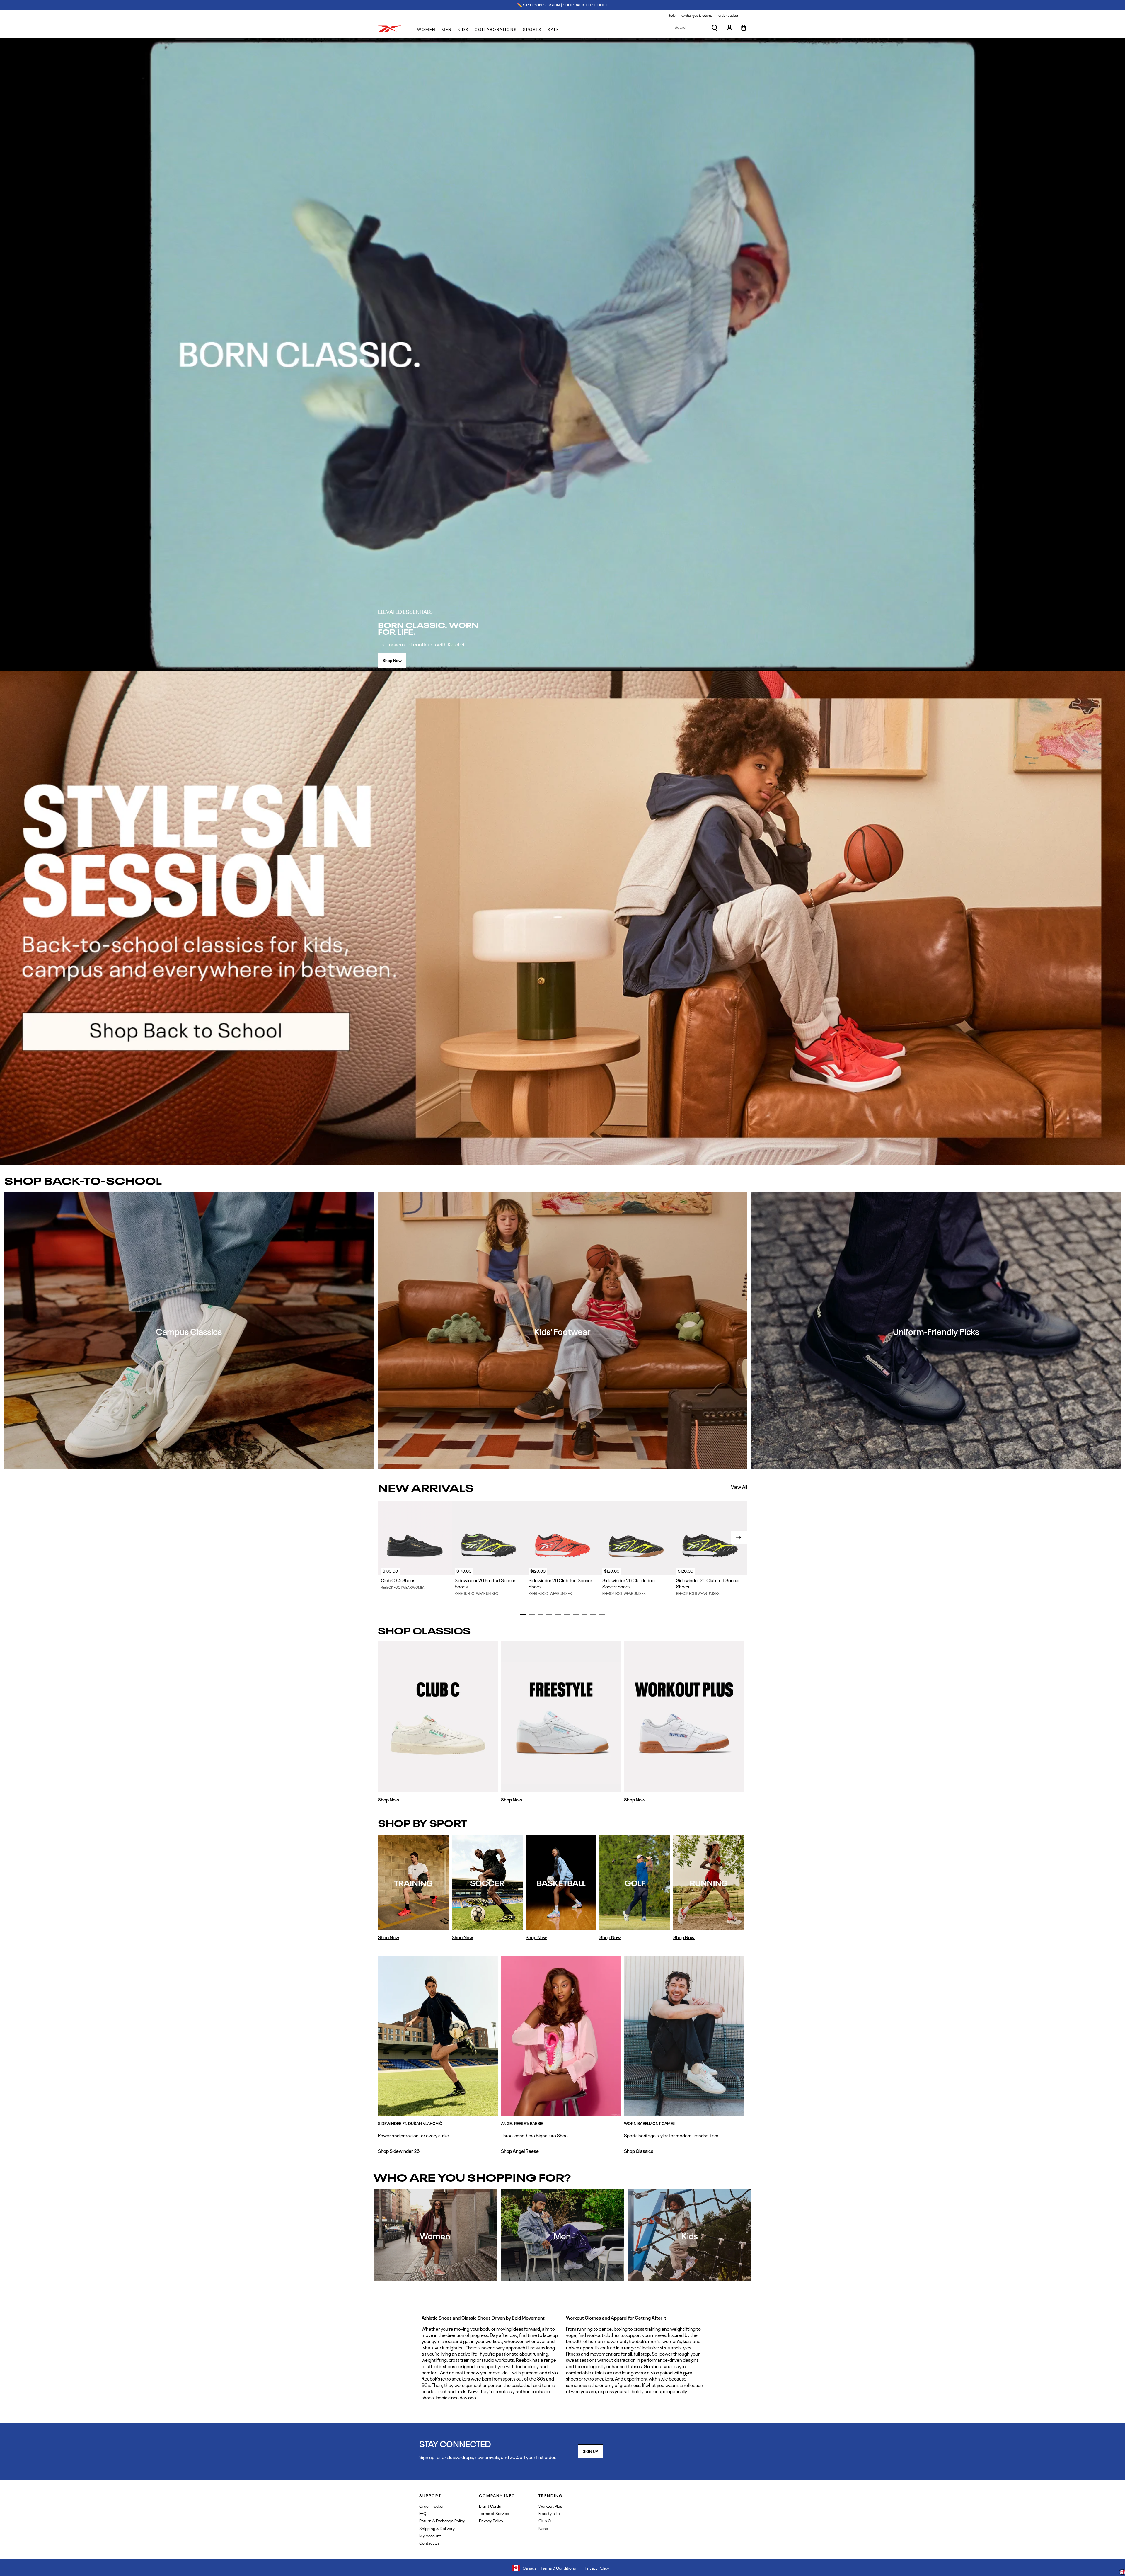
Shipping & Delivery (437, 2528)
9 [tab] (593, 1615)
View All (739, 1487)
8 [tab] (584, 1615)
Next (739, 1537)
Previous (386, 1537)
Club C (545, 2520)
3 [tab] (541, 1615)
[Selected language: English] (1122, 2572)
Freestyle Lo (549, 2513)
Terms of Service (494, 2513)
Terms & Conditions (558, 2568)
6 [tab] (567, 1615)
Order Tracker (432, 2506)
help (672, 15)
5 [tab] (558, 1615)
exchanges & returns (697, 15)
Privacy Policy (491, 2520)
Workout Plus (550, 2506)
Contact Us (429, 2543)
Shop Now (392, 660)
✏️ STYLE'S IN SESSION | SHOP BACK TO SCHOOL (563, 5)
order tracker (728, 15)
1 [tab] (523, 1614)
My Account (430, 2535)
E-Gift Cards (490, 2506)
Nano (543, 2528)
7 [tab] (576, 1615)
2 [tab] (532, 1615)
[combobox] (695, 27)
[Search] (715, 28)
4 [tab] (549, 1615)
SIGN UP (590, 2451)
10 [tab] (602, 1615)
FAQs (424, 2513)
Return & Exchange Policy (442, 2520)
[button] (426, 29)
